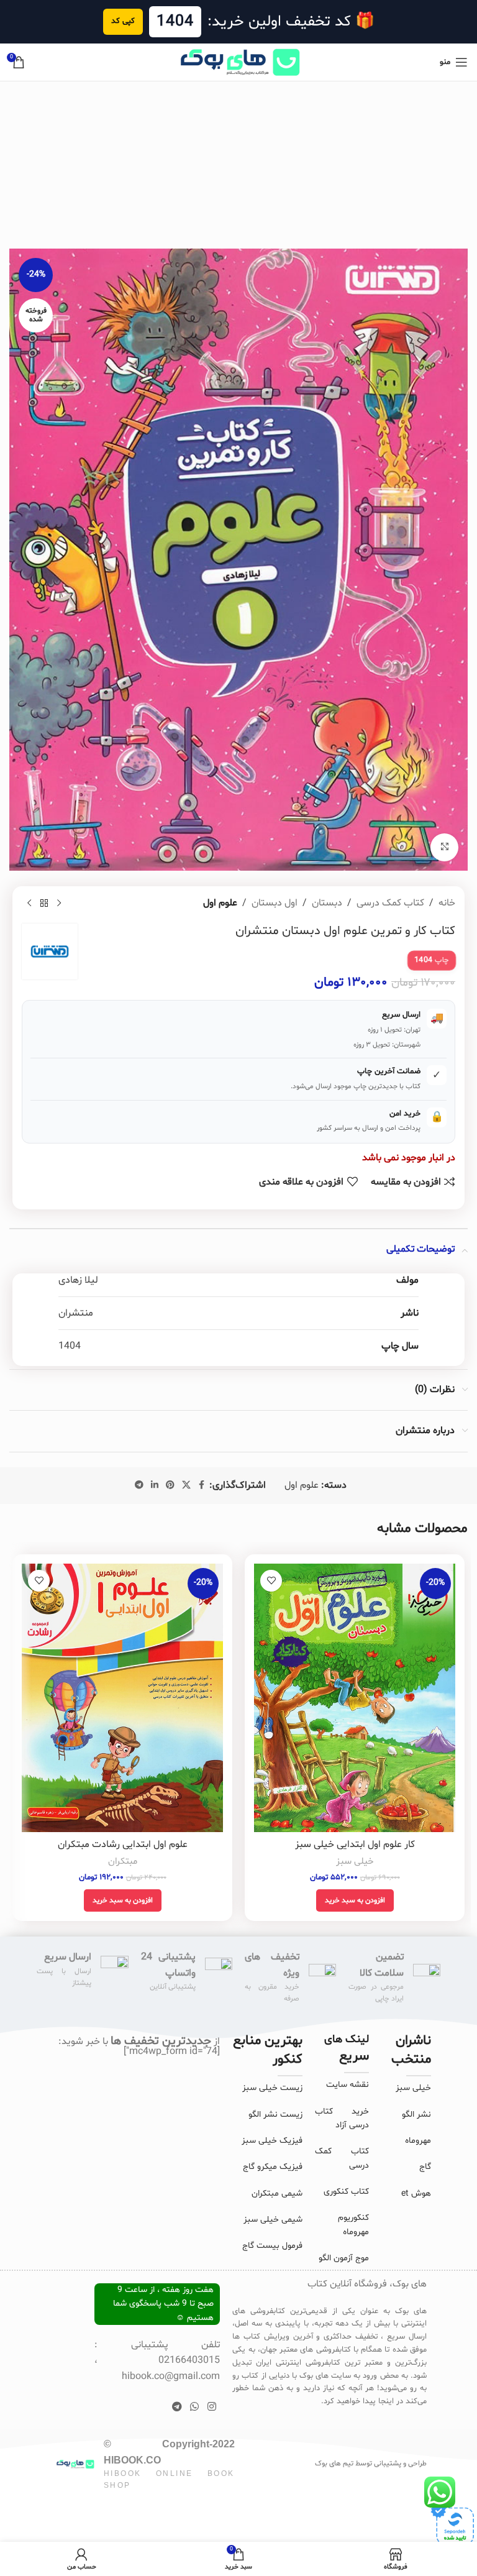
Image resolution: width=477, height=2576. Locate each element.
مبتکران (123, 1862)
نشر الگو (416, 2115)
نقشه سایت (348, 2085)
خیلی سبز (355, 1862)
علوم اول (220, 903)
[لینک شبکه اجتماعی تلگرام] (139, 1486)
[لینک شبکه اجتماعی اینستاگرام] (211, 2408)
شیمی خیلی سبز (273, 2220)
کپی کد (123, 21)
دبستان (327, 903)
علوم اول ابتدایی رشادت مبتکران (123, 1845)
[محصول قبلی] (59, 903)
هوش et (416, 2193)
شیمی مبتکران (277, 2193)
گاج (425, 2167)
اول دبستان (275, 903)
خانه (447, 903)
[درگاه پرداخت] (452, 2524)
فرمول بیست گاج (272, 2246)
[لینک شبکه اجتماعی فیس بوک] (202, 1486)
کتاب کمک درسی (390, 903)
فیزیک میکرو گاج (273, 2167)
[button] (355, 1900)
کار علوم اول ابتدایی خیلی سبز (355, 1845)
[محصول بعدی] (29, 903)
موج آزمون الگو (344, 2258)
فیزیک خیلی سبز (272, 2141)
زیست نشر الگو (275, 2115)
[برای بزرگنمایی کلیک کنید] (444, 847)
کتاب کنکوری (346, 2192)
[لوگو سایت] (238, 62)
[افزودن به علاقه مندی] (271, 1581)
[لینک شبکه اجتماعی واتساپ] (195, 2408)
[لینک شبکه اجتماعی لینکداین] (155, 1486)
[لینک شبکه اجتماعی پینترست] (170, 1486)
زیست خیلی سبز (272, 2088)
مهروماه (418, 2141)
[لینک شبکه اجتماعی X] (186, 1486)
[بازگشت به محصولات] (44, 903)
